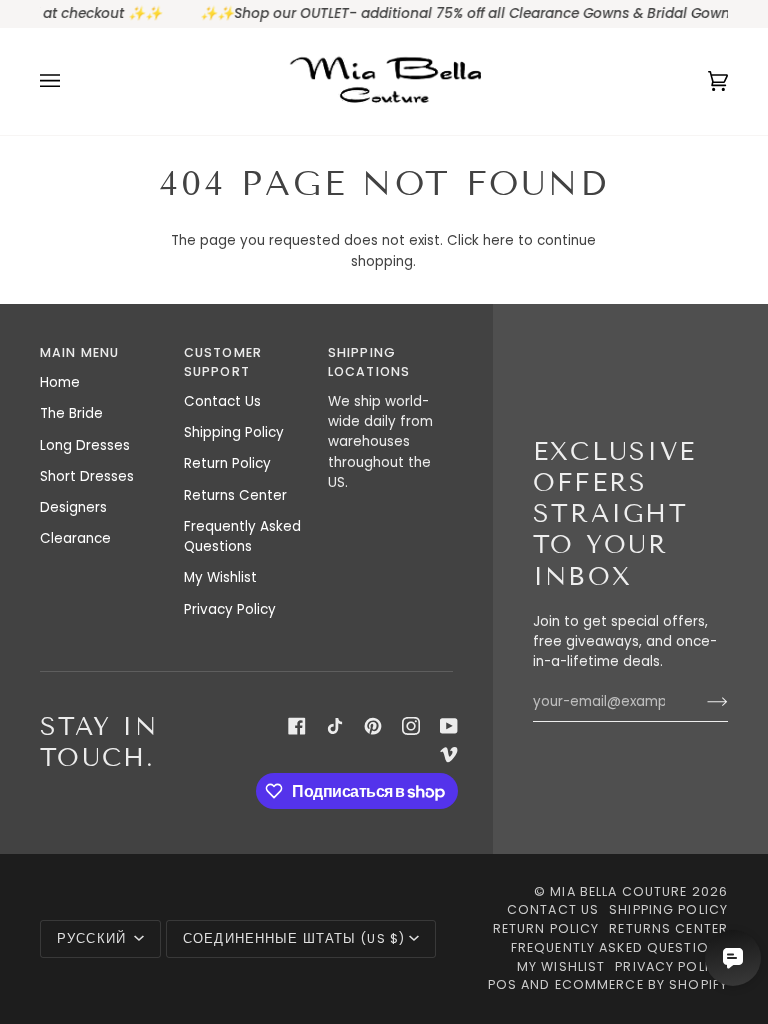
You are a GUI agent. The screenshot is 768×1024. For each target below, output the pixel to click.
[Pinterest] (373, 726)
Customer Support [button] (223, 362)
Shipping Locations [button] (369, 362)
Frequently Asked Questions (242, 536)
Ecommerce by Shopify (642, 984)
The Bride (71, 413)
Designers (73, 507)
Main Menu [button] (79, 352)
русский (93, 938)
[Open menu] (70, 81)
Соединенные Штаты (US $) (294, 938)
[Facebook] (297, 726)
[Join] (701, 702)
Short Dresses (87, 476)
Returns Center (235, 495)
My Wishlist (220, 577)
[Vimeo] (449, 754)
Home (60, 382)
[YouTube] (449, 726)
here (498, 240)
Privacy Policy (230, 609)
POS (502, 984)
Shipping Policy (234, 432)
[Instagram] (411, 726)
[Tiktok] (335, 726)
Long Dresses (85, 445)
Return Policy (227, 463)
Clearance (75, 538)
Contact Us (222, 401)
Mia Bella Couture (618, 891)
